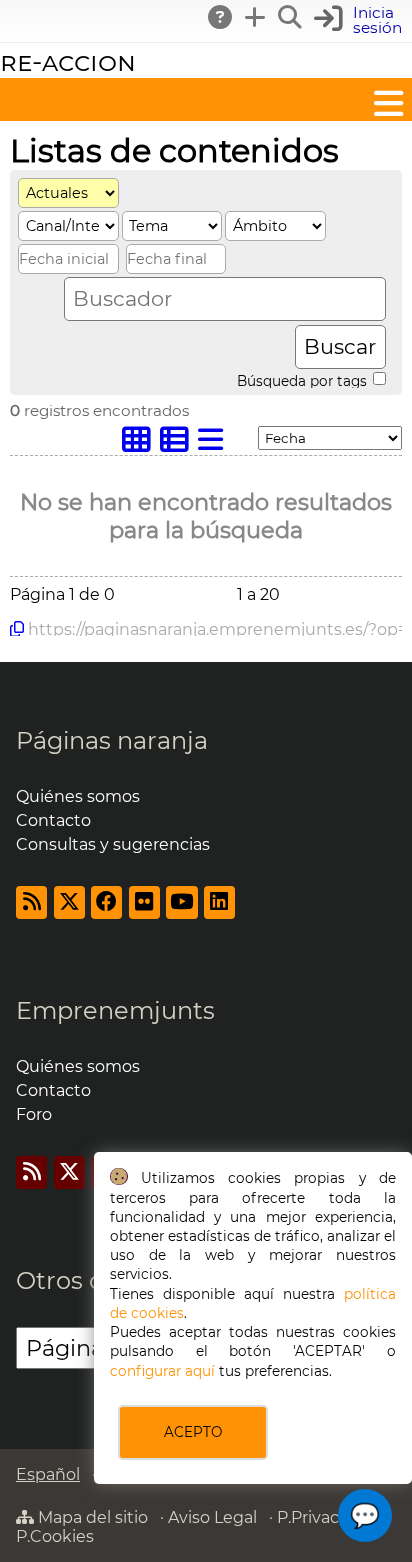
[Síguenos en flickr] (144, 902)
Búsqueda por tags (304, 380)
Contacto (53, 820)
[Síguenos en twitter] (69, 902)
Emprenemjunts (115, 1010)
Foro (34, 1114)
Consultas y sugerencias (113, 844)
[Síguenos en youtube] (181, 902)
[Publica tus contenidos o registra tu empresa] (256, 17)
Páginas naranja (112, 740)
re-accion (68, 61)
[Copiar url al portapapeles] (17, 629)
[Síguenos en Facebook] (106, 902)
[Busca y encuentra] (291, 17)
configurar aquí (162, 1371)
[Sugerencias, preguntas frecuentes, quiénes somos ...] (221, 17)
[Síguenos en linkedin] (219, 902)
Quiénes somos (78, 796)
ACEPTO (193, 1432)
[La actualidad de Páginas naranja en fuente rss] (31, 902)
